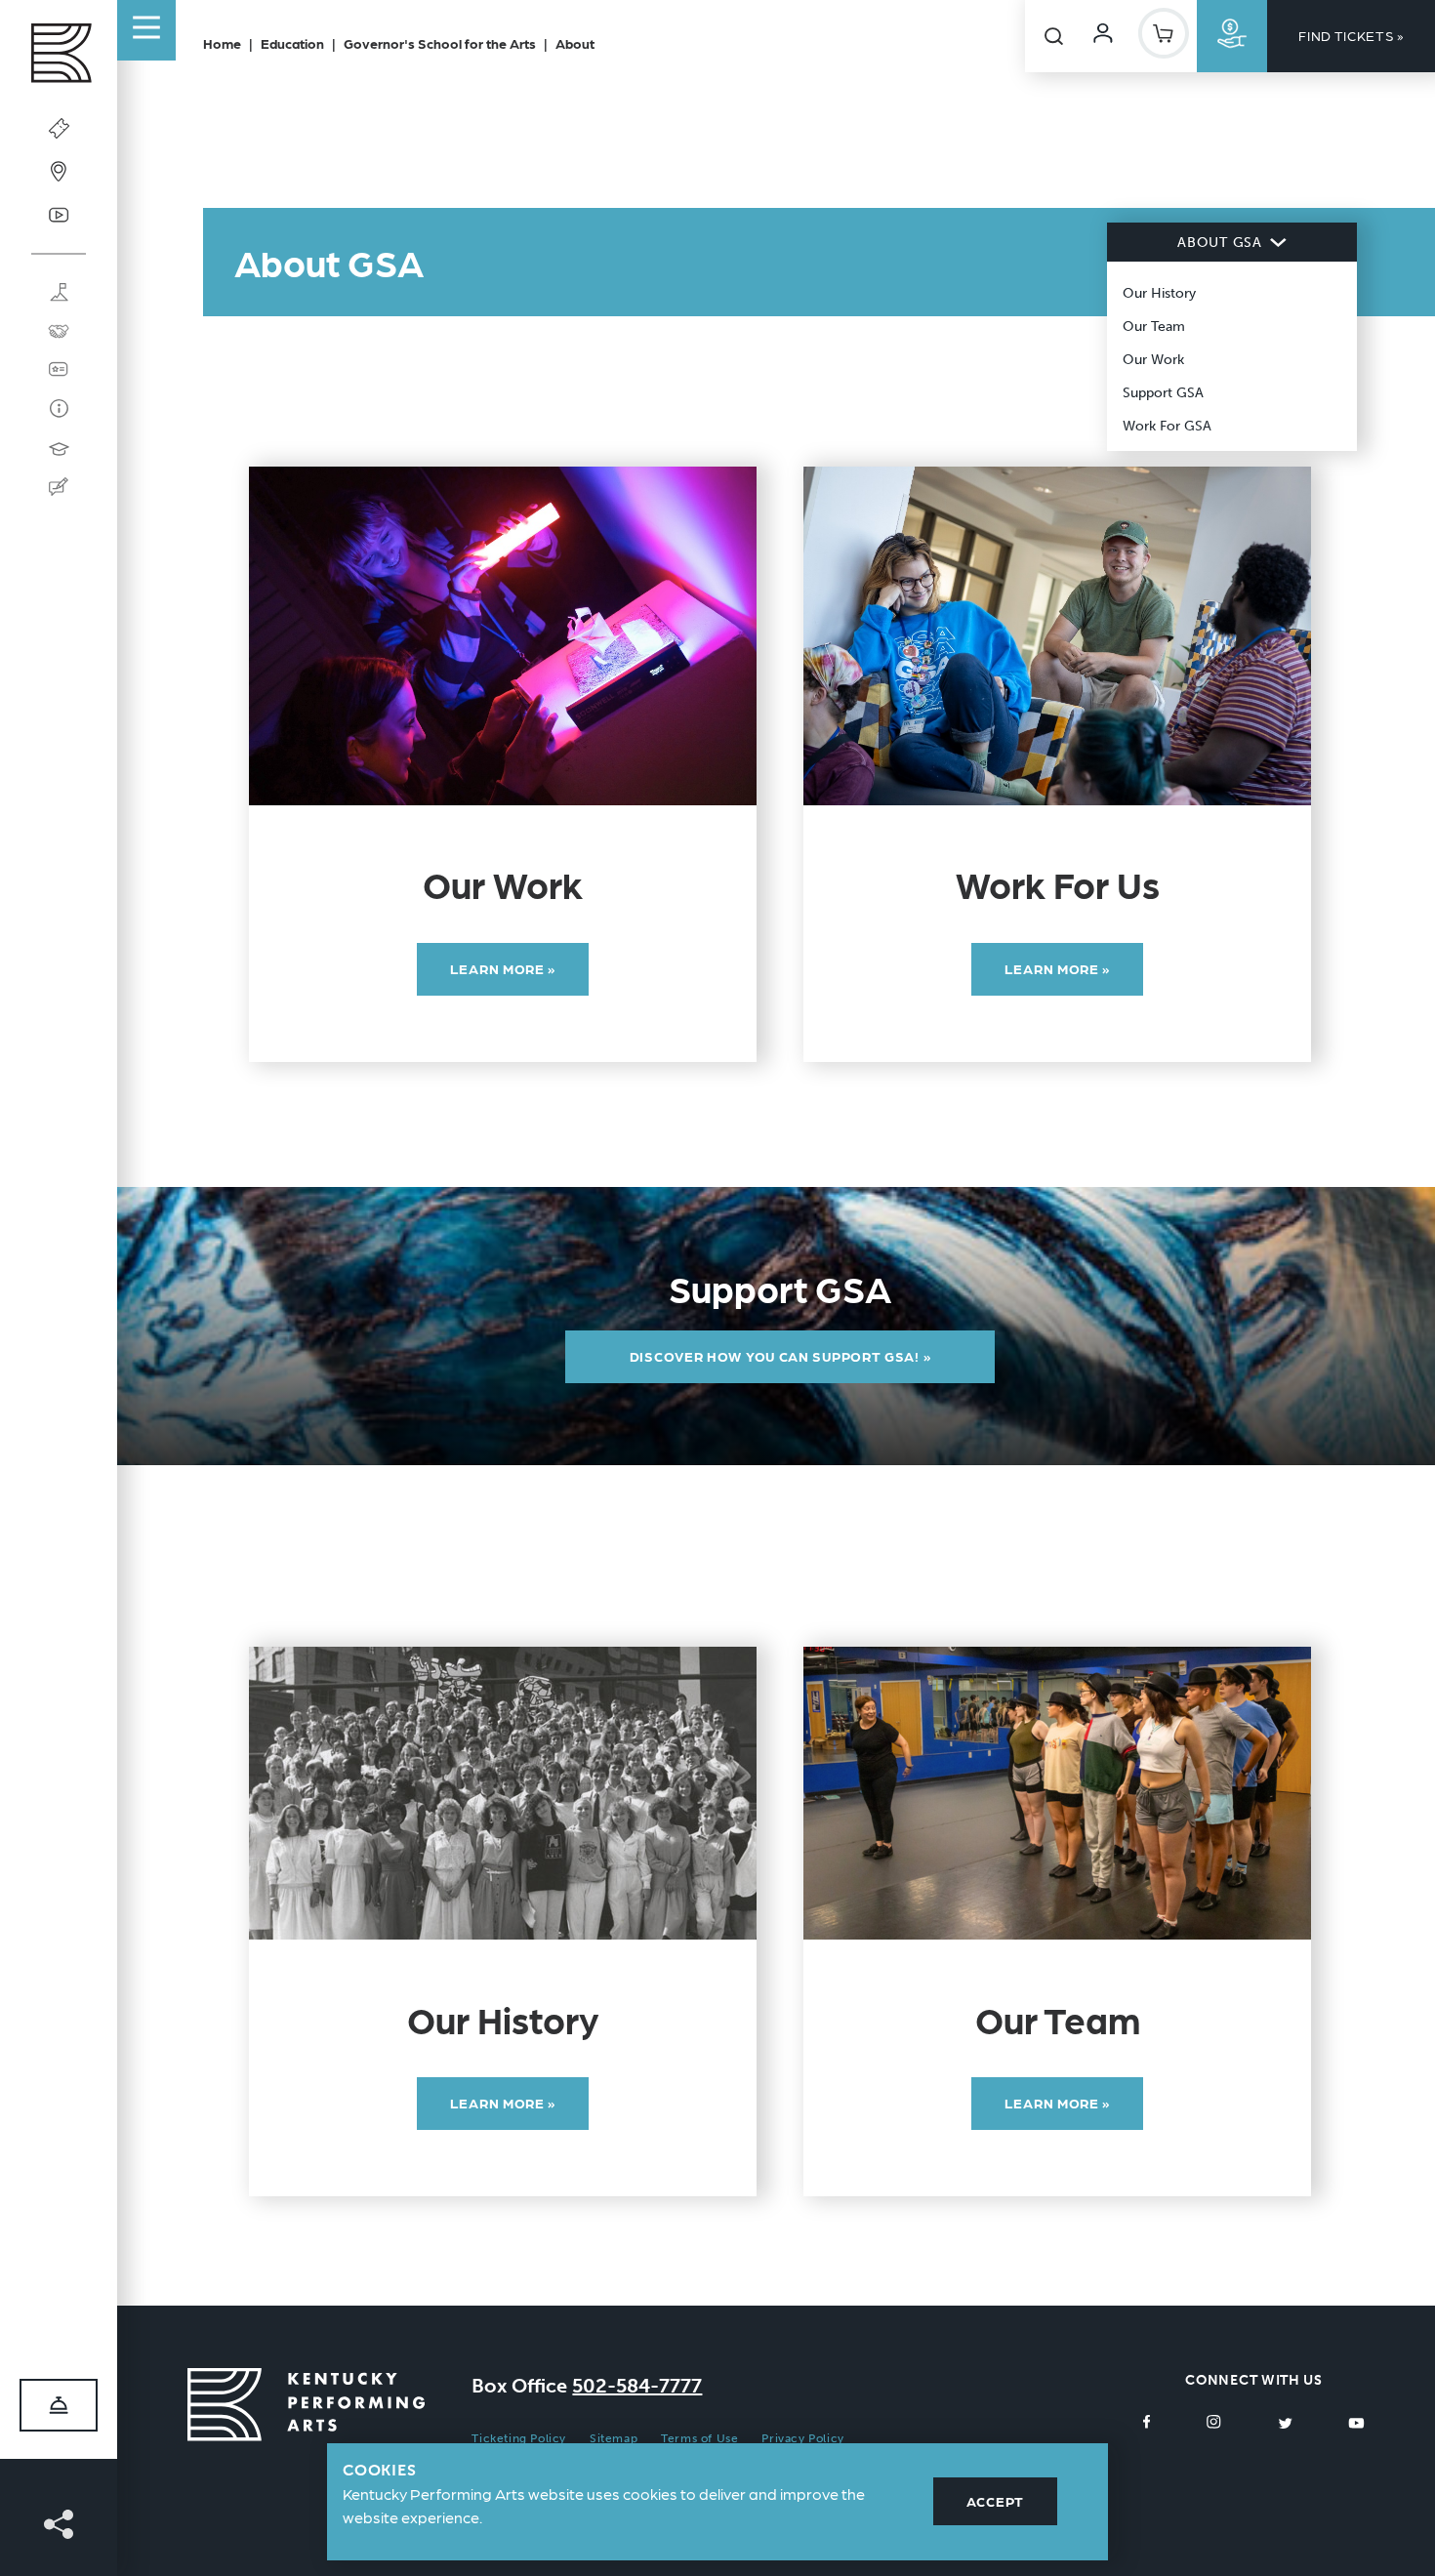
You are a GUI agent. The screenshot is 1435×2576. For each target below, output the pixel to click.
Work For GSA (1167, 426)
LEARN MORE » (503, 968)
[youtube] (1356, 2422)
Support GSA (1163, 393)
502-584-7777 (637, 2386)
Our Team (1154, 327)
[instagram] (1214, 2422)
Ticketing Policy (519, 2438)
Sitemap (614, 2438)
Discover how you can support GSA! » (780, 1356)
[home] (59, 58)
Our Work (1153, 360)
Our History (1159, 293)
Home (222, 43)
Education (292, 43)
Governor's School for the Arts (440, 43)
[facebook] (1147, 2422)
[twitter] (1285, 2422)
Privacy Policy (802, 2438)
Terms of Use (699, 2438)
